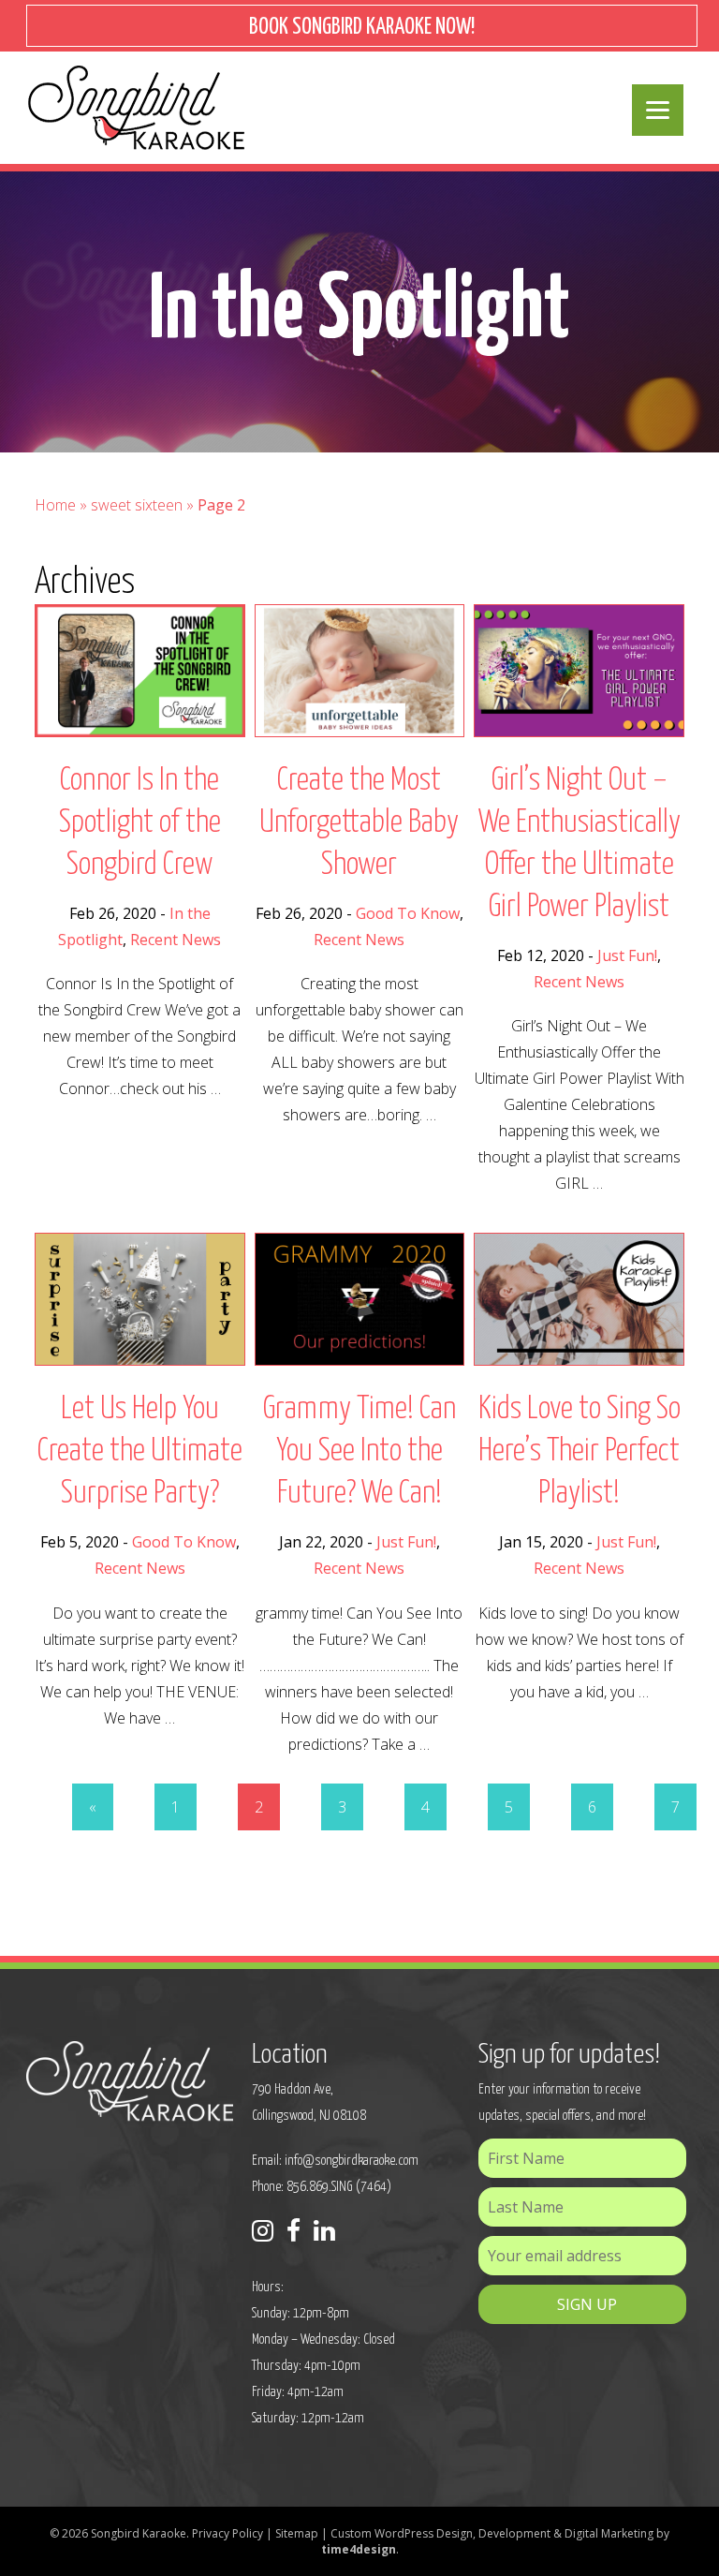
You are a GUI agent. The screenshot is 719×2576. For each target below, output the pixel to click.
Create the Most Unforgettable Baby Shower (359, 823)
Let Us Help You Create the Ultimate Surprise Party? (140, 1451)
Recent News (176, 940)
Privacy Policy (227, 2533)
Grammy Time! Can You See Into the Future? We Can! (359, 1451)
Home (55, 505)
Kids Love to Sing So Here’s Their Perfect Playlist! (580, 1451)
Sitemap (297, 2533)
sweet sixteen (137, 505)
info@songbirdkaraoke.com (352, 2161)
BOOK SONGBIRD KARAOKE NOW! (362, 28)
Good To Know (408, 913)
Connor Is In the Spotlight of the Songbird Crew (140, 823)
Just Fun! (627, 955)
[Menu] (658, 110)
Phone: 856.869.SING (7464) (322, 2187)
